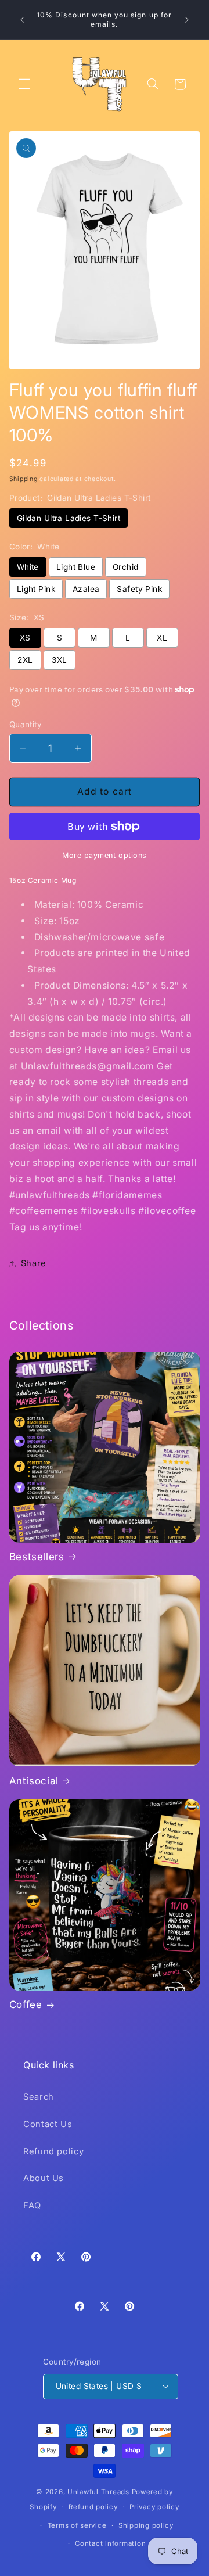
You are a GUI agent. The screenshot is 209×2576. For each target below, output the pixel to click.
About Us (44, 2178)
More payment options (105, 855)
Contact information (110, 2543)
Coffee (26, 2004)
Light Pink (36, 589)
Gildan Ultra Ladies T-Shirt (69, 518)
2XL (25, 660)
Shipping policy (146, 2525)
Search (39, 2097)
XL (162, 638)
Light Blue (76, 567)
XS (25, 638)
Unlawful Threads (98, 2492)
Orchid (126, 567)
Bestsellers (37, 1557)
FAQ (32, 2205)
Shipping (24, 479)
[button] (24, 84)
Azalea (86, 589)
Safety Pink (139, 589)
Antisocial (34, 1781)
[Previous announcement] (22, 20)
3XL (59, 660)
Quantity (26, 724)
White (28, 567)
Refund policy (53, 2151)
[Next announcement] (187, 20)
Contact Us (48, 2124)
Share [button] (34, 1263)
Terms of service (77, 2525)
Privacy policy (154, 2507)
